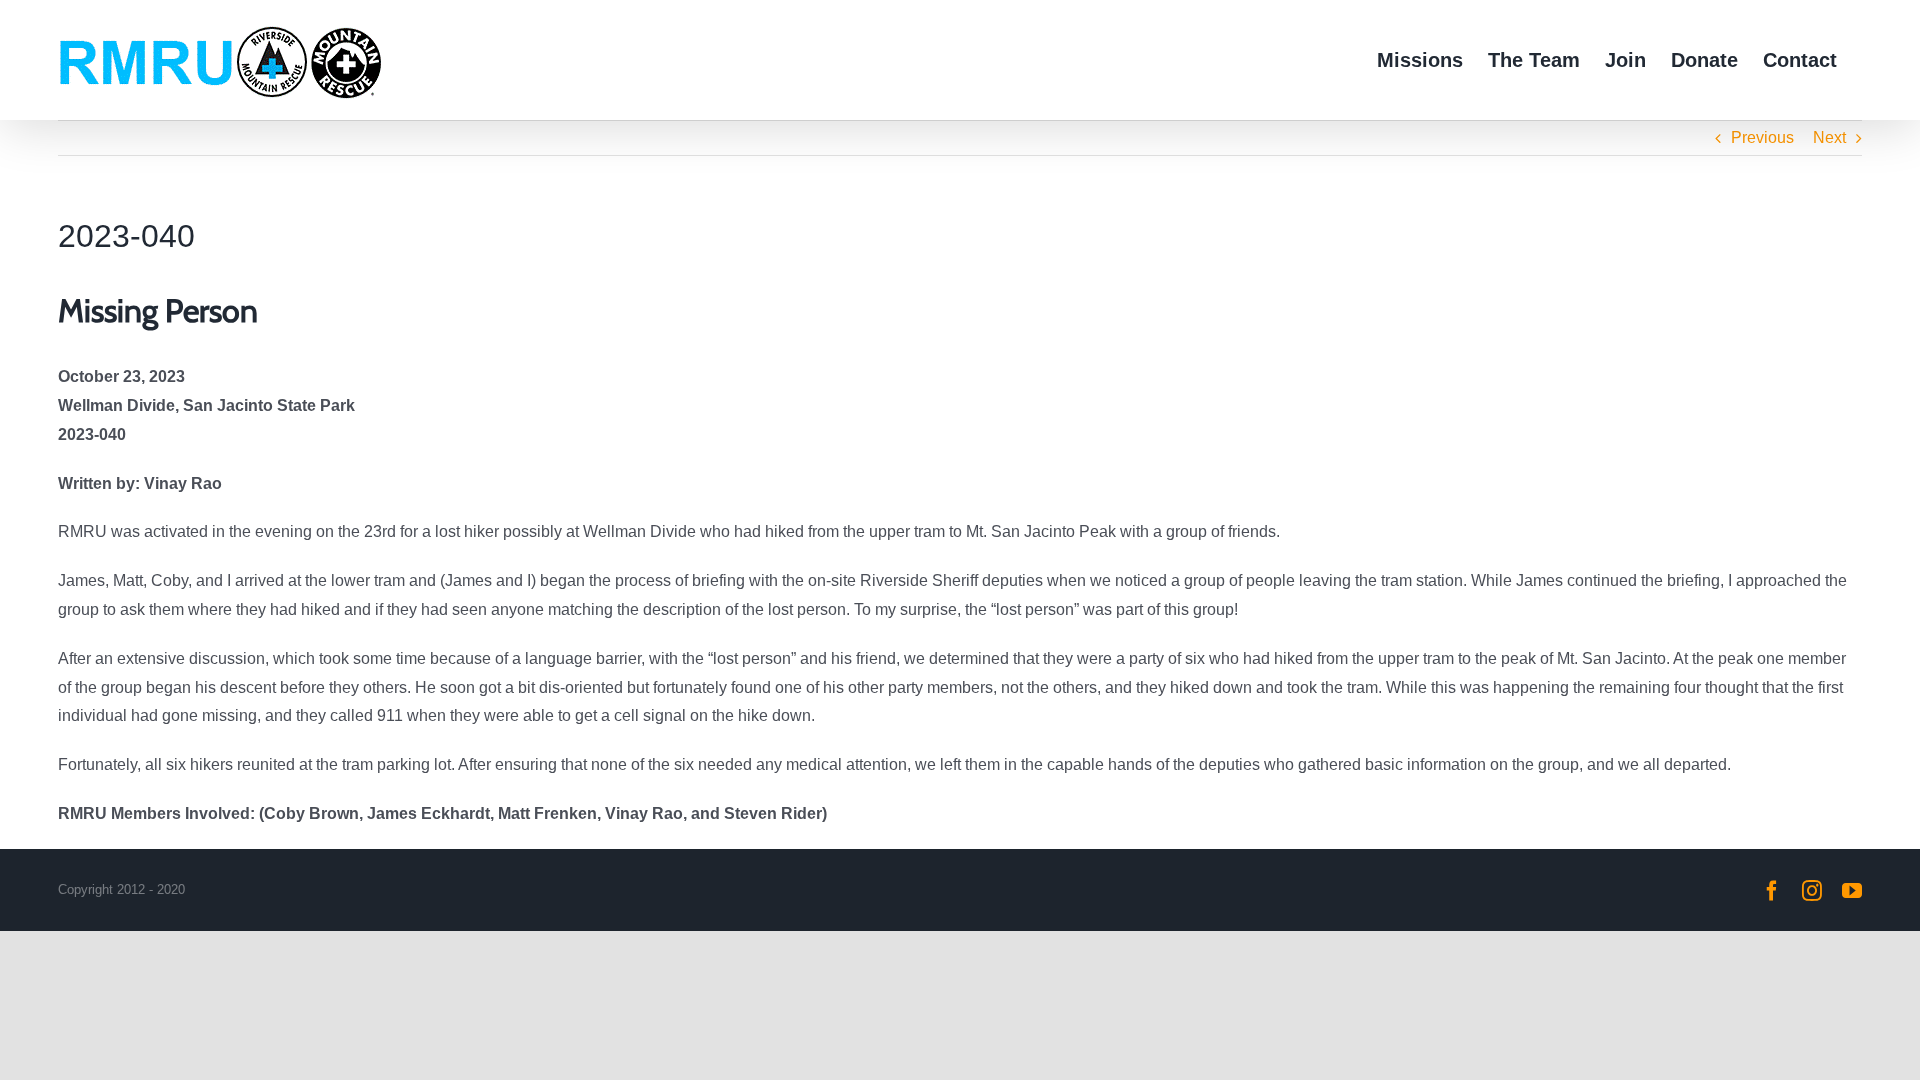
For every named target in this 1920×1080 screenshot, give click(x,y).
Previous (1762, 137)
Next (1829, 137)
